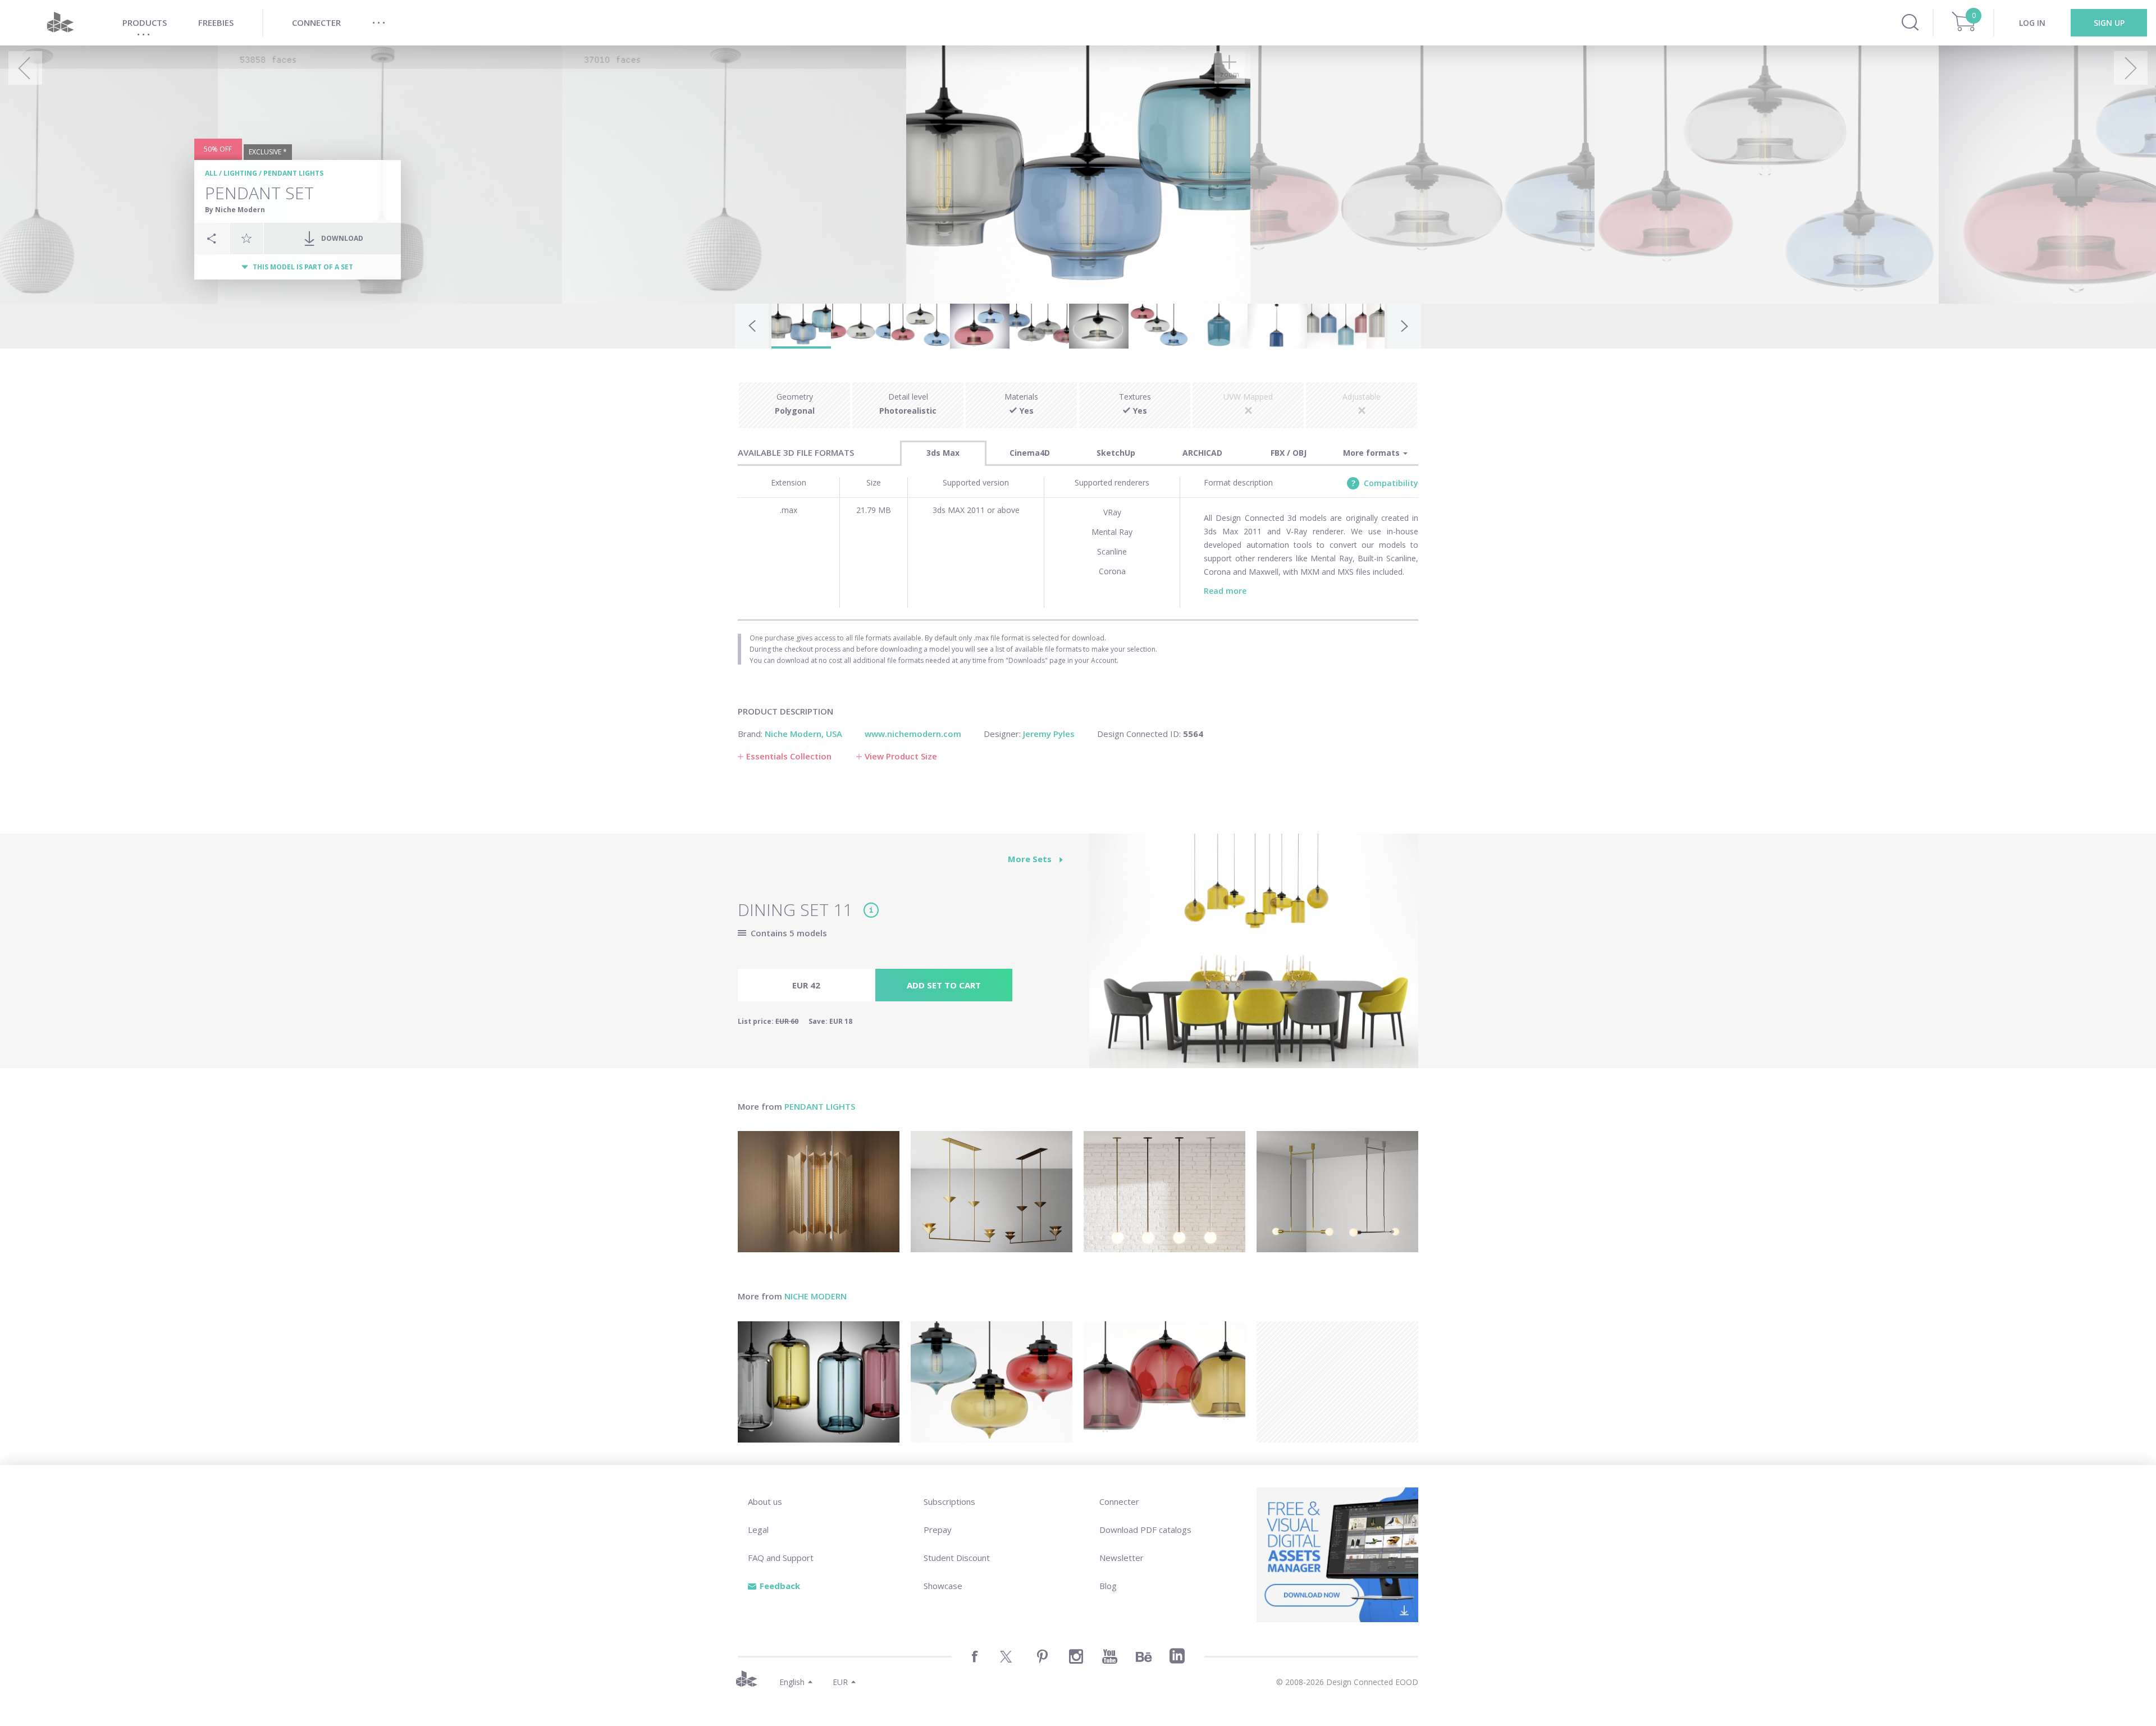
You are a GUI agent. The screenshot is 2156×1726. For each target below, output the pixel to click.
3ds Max (943, 453)
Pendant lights (293, 173)
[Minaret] (992, 1382)
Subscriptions (949, 1501)
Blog (1108, 1586)
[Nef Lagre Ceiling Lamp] (819, 1192)
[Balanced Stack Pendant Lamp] (992, 1192)
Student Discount (957, 1558)
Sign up (2109, 23)
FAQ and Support (781, 1558)
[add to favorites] (246, 238)
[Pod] (819, 1382)
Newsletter (1122, 1558)
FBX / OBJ (1289, 453)
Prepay (938, 1530)
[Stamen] (1164, 1382)
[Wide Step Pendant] (1337, 1192)
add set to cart (944, 985)
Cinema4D (1030, 453)
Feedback (780, 1586)
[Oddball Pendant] (1164, 1192)
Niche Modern (816, 1296)
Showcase (943, 1586)
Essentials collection (789, 756)
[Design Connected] (60, 23)
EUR (840, 1682)
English (792, 1682)
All (211, 173)
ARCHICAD (1202, 453)
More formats (1372, 453)
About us (765, 1501)
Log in (2032, 23)
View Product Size (901, 756)
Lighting (240, 173)
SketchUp (1116, 453)
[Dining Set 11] (1254, 957)
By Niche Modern (235, 210)
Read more (1225, 591)
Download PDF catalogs (1145, 1530)
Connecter (1119, 1501)
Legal (758, 1530)
